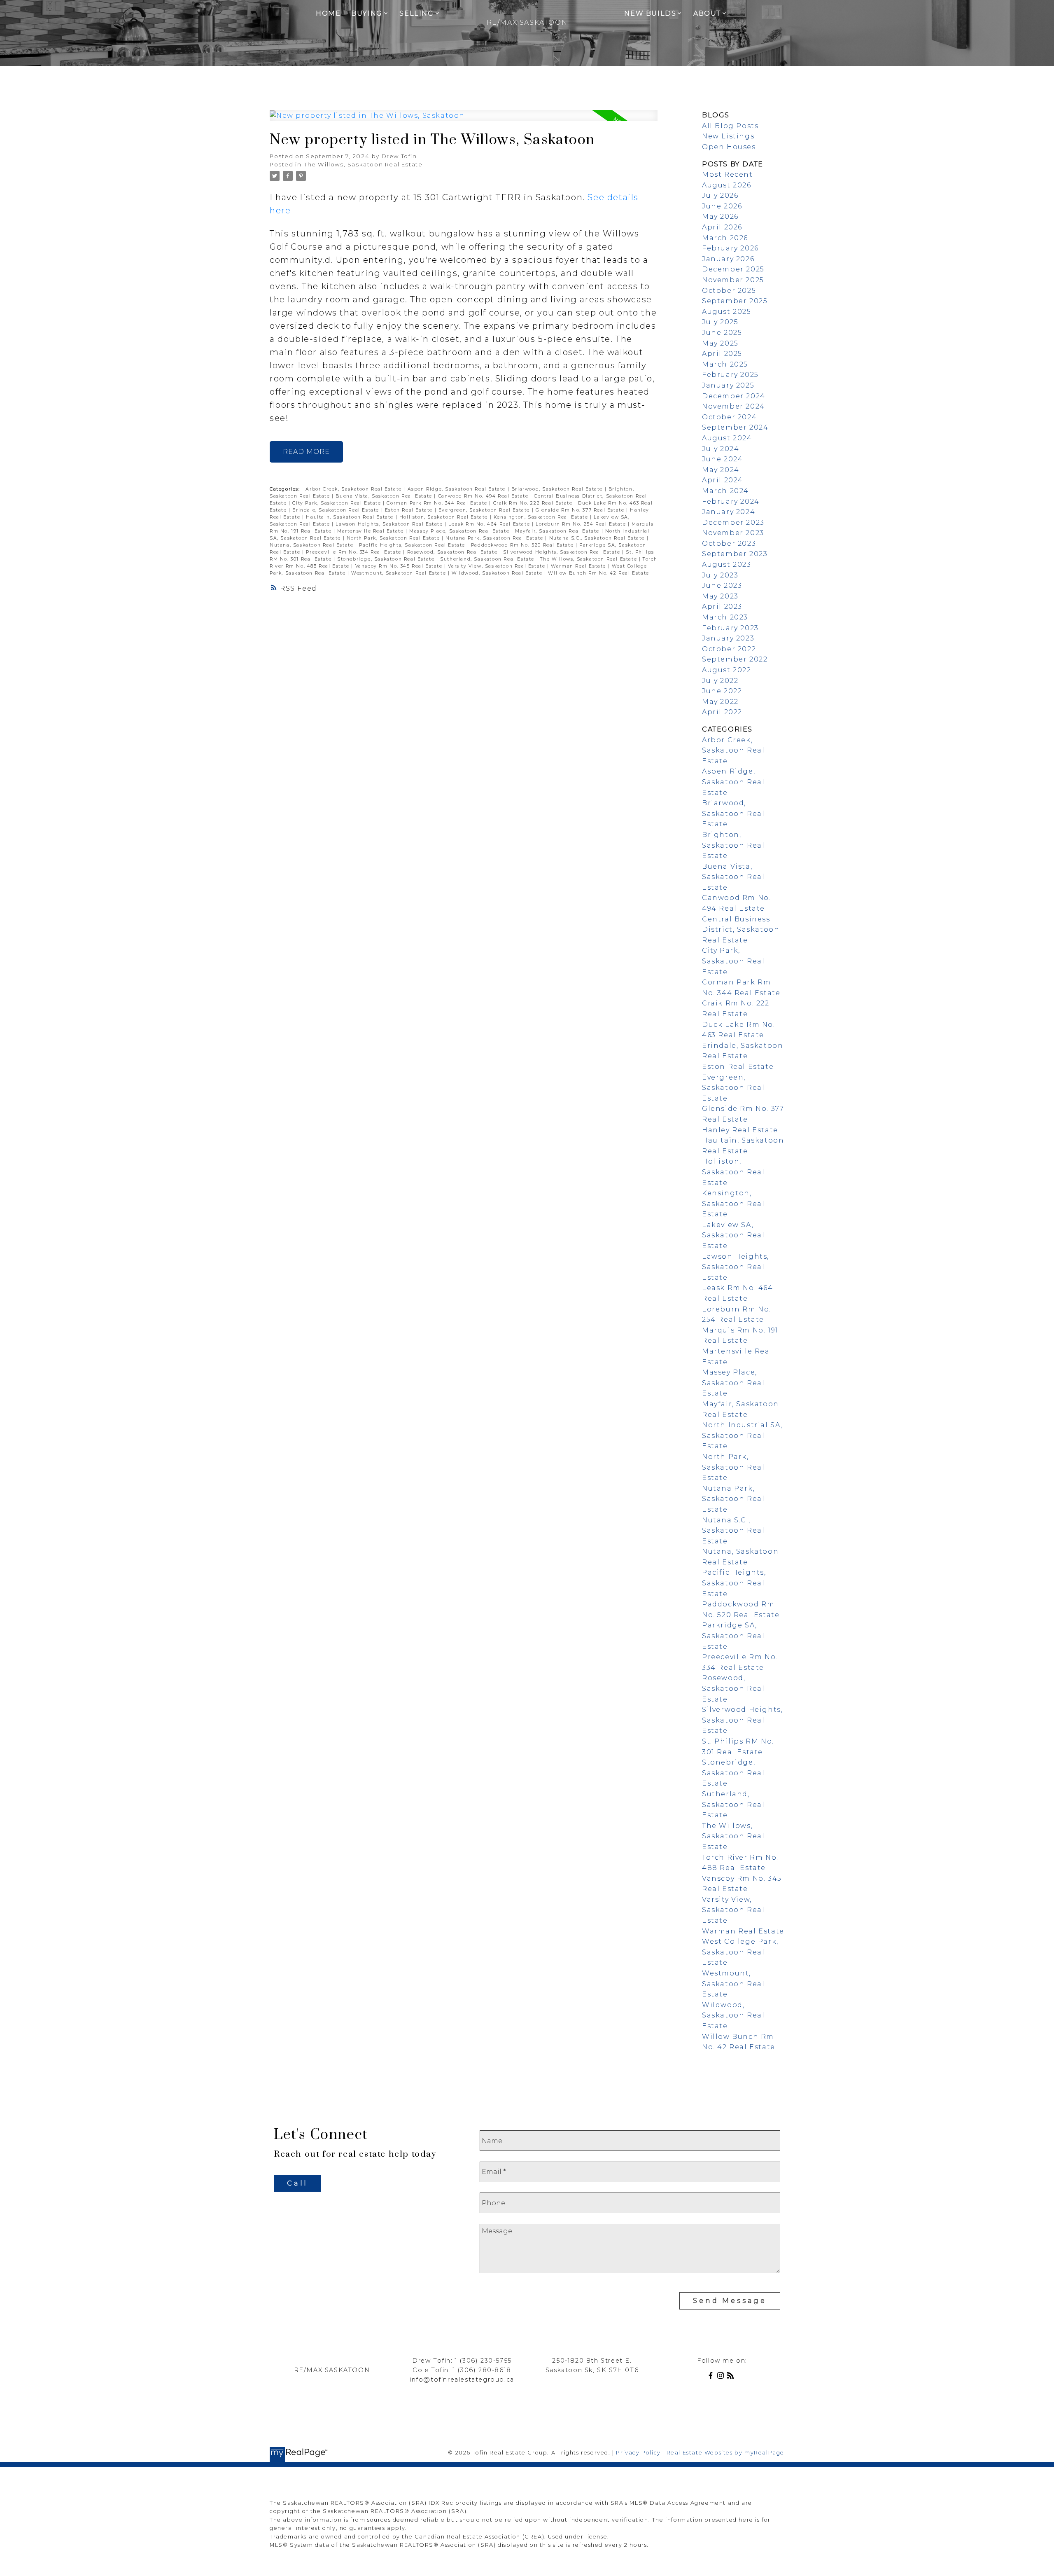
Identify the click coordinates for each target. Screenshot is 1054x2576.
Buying (367, 13)
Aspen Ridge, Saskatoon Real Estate (458, 489)
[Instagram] (722, 2377)
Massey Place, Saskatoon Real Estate (460, 531)
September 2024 (735, 427)
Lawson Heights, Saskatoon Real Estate (390, 524)
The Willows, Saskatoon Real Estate (363, 164)
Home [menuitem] (328, 13)
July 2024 (721, 449)
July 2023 (720, 575)
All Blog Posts (730, 126)
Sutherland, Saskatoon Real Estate (488, 559)
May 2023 (720, 596)
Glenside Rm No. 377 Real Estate (581, 510)
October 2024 (729, 417)
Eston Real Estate (410, 510)
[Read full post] (464, 120)
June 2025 (722, 333)
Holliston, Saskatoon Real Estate (445, 517)
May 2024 (721, 470)
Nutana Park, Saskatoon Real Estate (495, 538)
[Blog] (732, 2377)
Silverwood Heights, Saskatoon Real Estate (563, 552)
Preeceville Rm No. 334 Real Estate (354, 552)
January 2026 (728, 259)
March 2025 (725, 364)
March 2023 (725, 617)
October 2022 (729, 649)
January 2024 (729, 512)
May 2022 (720, 702)
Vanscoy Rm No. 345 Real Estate (400, 566)
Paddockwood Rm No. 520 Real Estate (523, 545)
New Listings (728, 136)
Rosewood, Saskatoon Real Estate (453, 552)
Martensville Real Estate (371, 531)
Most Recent (728, 174)
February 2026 (730, 248)
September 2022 (735, 659)
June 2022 (722, 691)
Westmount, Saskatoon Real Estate (400, 573)
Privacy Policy (638, 2453)
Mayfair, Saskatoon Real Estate (558, 531)
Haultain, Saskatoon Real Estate (351, 517)
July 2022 (720, 681)
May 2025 (720, 343)
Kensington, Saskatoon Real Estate (542, 517)
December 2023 (733, 522)
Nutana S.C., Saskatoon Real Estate (598, 538)
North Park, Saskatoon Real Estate (394, 538)
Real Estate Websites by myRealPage (725, 2453)
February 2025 (730, 375)
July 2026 (720, 195)
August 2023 (727, 565)
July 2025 (720, 322)
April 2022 (722, 712)
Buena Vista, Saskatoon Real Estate (385, 496)
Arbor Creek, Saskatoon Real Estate (354, 489)
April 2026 (722, 227)
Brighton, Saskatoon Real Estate (733, 845)
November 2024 (733, 406)
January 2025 (728, 385)
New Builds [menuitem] (650, 13)
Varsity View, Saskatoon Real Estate (498, 566)
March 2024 (725, 491)
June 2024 (722, 459)
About (707, 13)
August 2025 (727, 312)
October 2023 (729, 543)
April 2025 (722, 354)
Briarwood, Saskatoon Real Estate (558, 489)
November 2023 (733, 533)
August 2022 (727, 670)
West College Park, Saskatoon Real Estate (740, 1952)
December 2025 (733, 269)
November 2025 (733, 280)
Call (297, 2183)
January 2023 (728, 638)
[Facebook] (712, 2377)
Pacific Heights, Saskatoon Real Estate (413, 545)
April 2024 (723, 480)
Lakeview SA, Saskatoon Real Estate (733, 1235)
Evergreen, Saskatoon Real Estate (485, 510)
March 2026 (725, 238)
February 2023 (730, 628)
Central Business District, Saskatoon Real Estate (741, 930)
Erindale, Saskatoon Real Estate (337, 510)
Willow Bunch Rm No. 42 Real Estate (598, 573)
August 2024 (727, 438)
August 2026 (727, 185)
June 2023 (722, 586)
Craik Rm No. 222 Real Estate (534, 503)
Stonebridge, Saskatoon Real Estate (387, 559)
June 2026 (722, 206)
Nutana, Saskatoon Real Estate (312, 545)
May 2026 (720, 216)
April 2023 (722, 607)
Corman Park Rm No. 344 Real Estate (438, 503)
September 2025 (735, 301)
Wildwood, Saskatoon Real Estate (498, 573)
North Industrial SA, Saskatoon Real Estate (742, 1435)
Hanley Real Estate (740, 1130)
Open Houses (729, 147)
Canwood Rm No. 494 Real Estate (484, 496)
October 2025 (729, 291)
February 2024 (731, 501)
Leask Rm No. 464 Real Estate (490, 524)
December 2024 (734, 396)
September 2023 (735, 554)
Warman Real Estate (579, 566)
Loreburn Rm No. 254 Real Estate (582, 524)
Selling (416, 13)
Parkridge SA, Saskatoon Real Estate (733, 1636)
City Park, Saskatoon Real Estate (338, 503)
